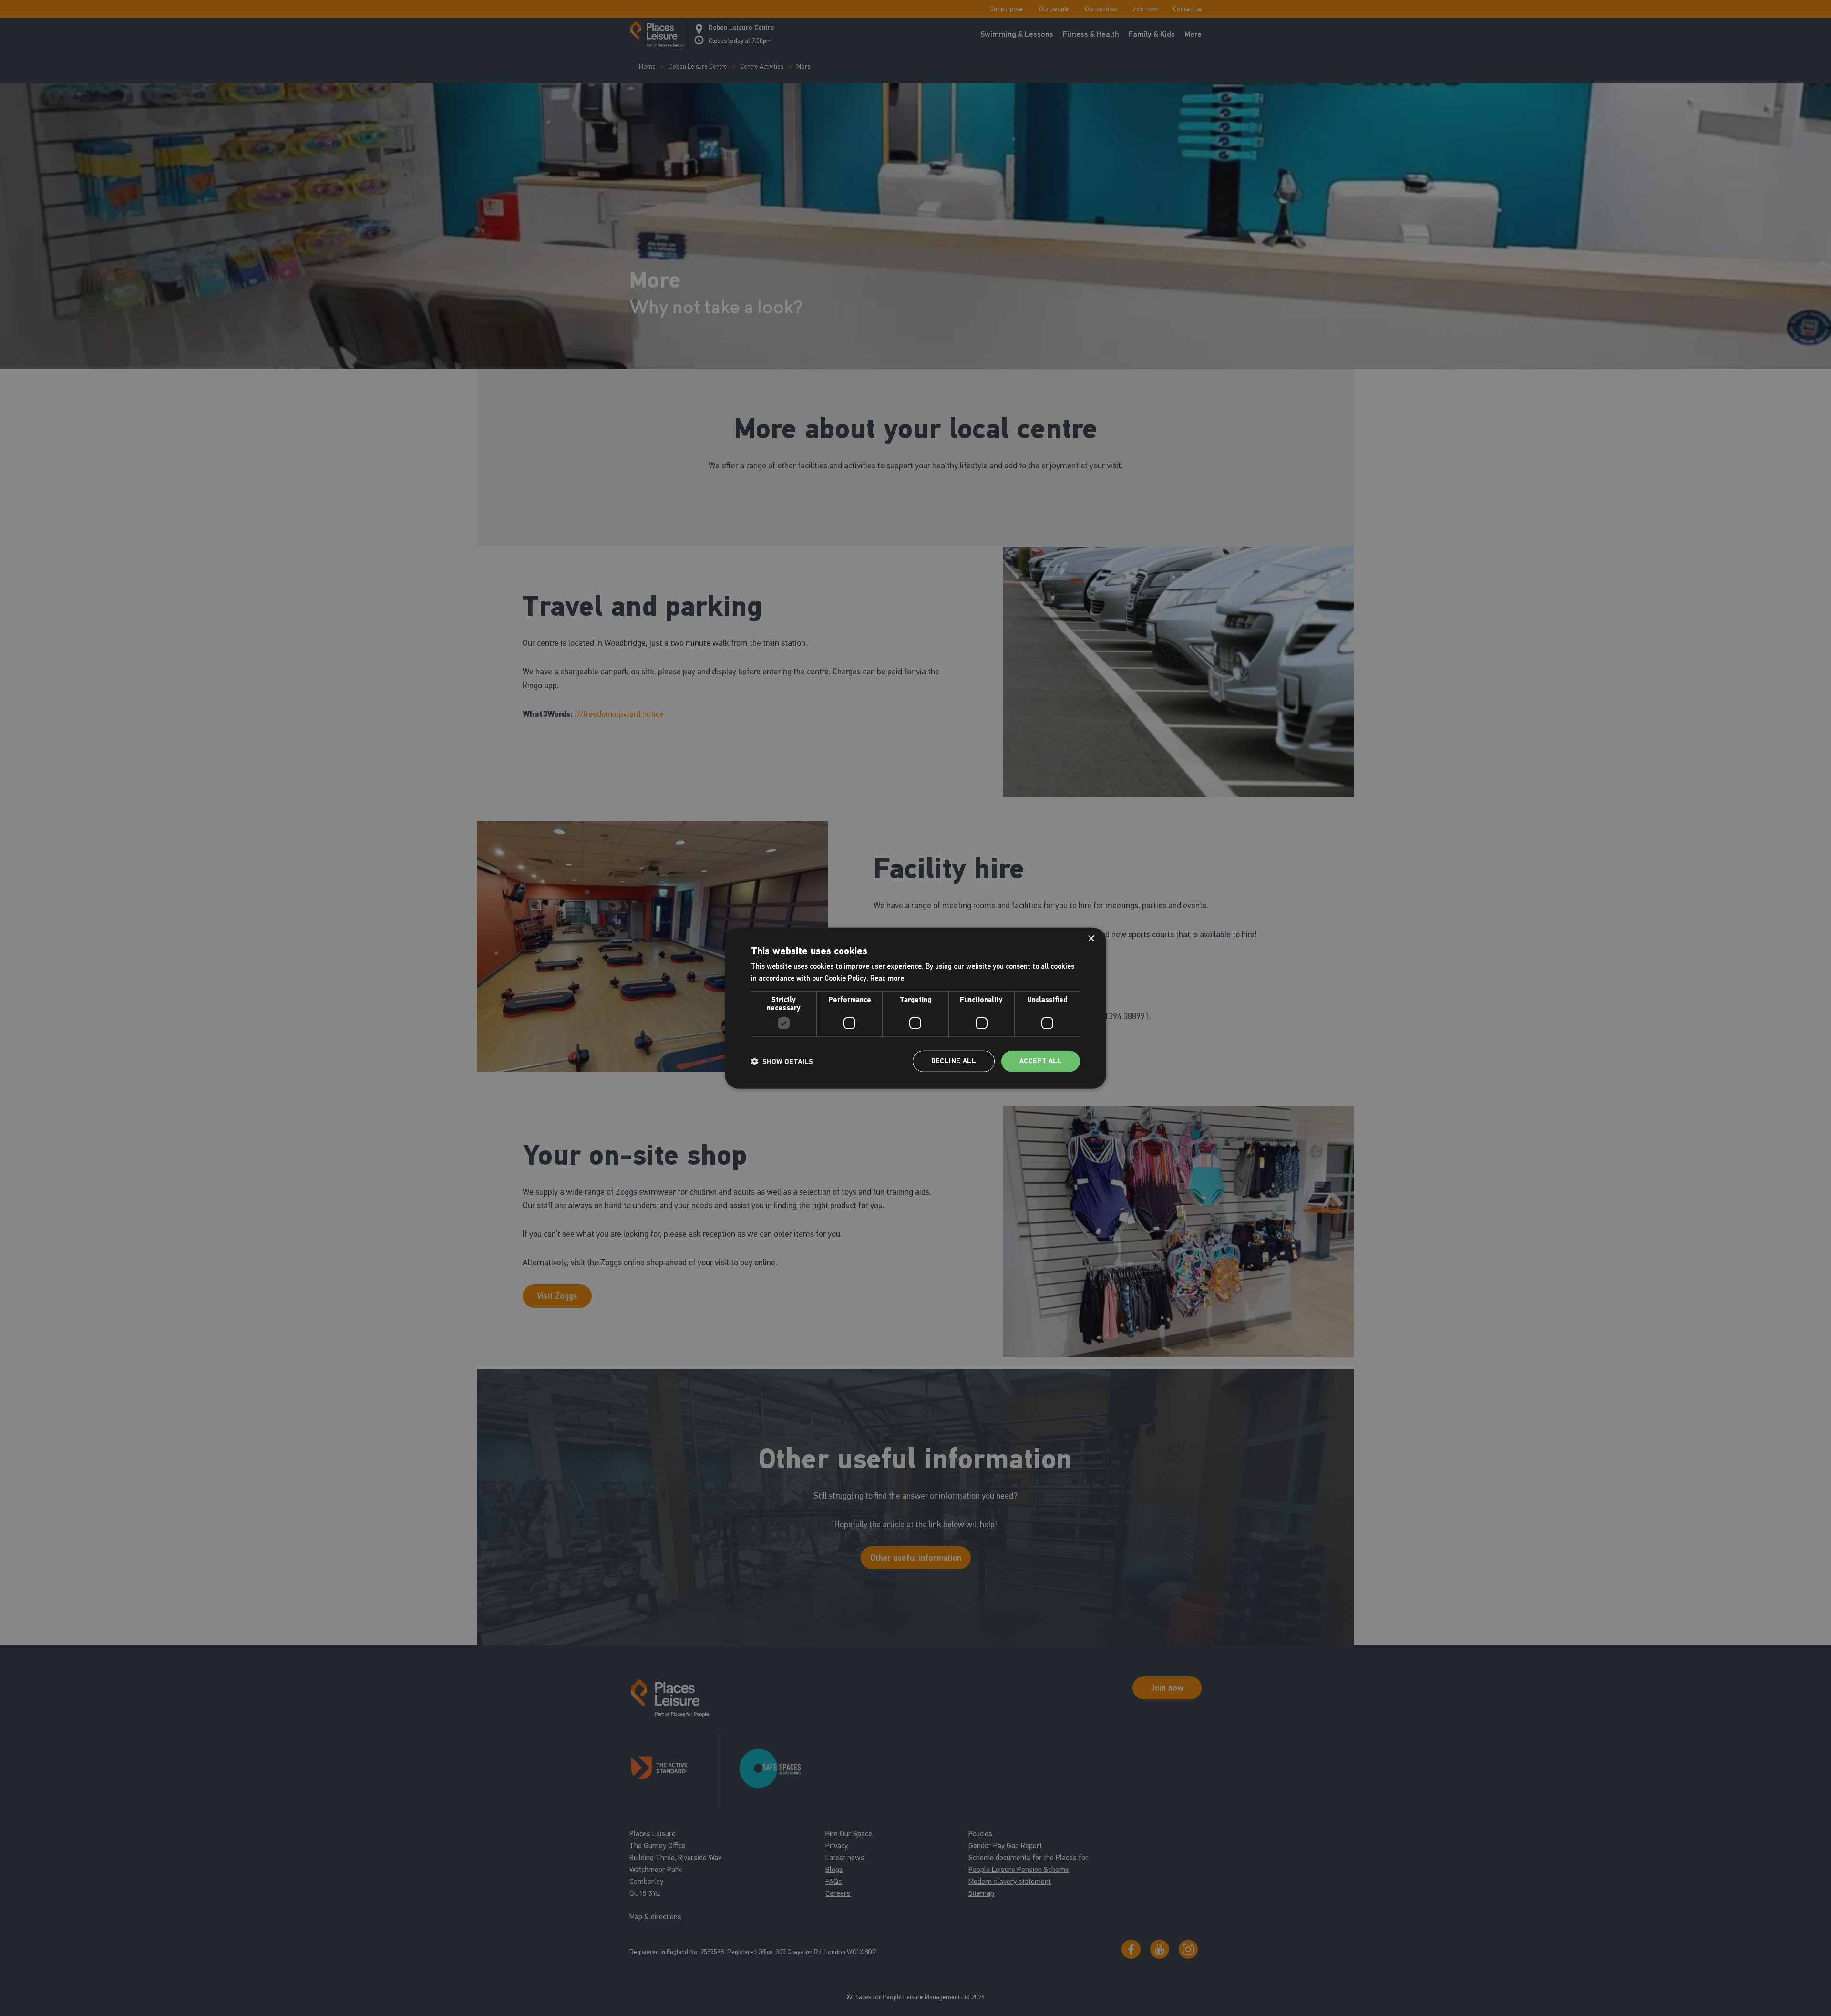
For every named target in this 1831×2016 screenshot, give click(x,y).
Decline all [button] (954, 1061)
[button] (782, 1061)
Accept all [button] (1041, 1061)
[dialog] (915, 1008)
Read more (887, 978)
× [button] (1091, 938)
